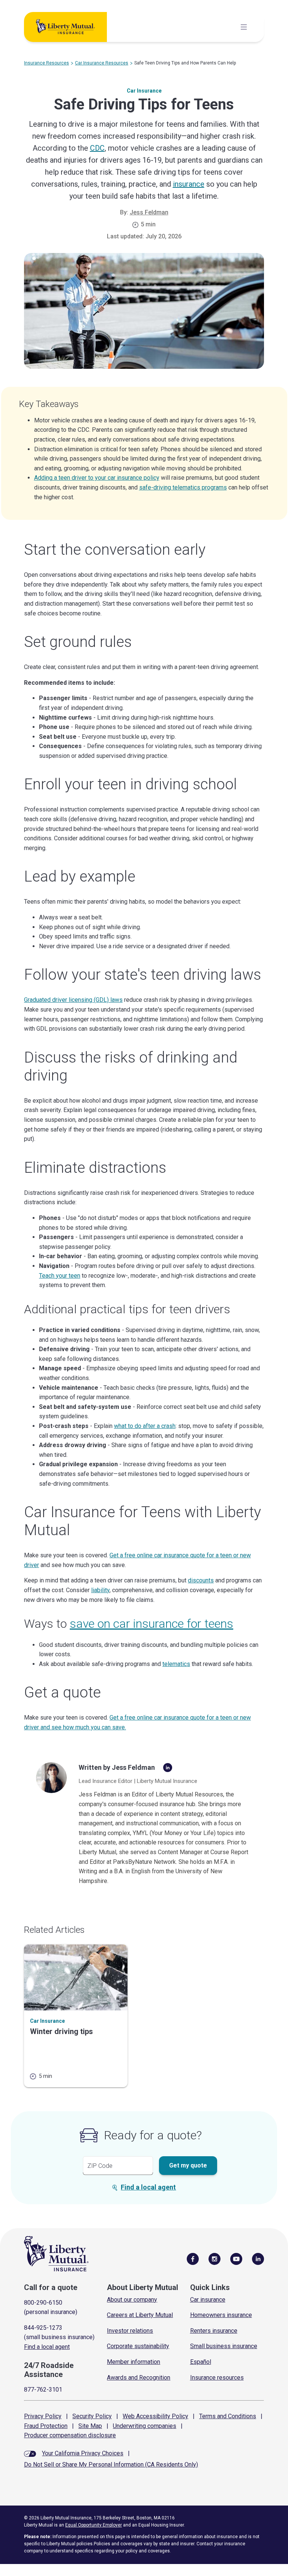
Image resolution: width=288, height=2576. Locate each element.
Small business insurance (224, 2346)
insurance (189, 184)
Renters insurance (214, 2331)
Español (201, 2362)
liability (100, 1590)
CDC (97, 148)
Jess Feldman (149, 212)
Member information (133, 2362)
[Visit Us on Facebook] (193, 2259)
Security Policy (92, 2416)
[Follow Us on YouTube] (236, 2259)
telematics (176, 1664)
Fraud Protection (46, 2426)
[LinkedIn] (168, 1768)
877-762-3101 (43, 2390)
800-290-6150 (43, 2303)
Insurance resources (217, 2378)
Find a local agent (148, 2187)
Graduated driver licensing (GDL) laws (73, 1000)
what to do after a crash (145, 1426)
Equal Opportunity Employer (94, 2525)
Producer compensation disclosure (70, 2435)
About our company (132, 2300)
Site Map (90, 2426)
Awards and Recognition (139, 2378)
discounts (201, 1580)
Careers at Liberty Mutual (140, 2315)
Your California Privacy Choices (83, 2453)
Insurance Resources (46, 63)
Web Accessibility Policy (155, 2416)
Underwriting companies (145, 2426)
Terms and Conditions (228, 2416)
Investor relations (130, 2331)
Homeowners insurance (221, 2315)
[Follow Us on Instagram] (214, 2259)
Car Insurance (144, 91)
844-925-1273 (43, 2328)
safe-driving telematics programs (183, 487)
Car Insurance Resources (102, 63)
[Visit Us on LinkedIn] (258, 2259)
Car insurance (208, 2300)
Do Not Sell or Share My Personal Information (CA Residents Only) (111, 2464)
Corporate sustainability (138, 2346)
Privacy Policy (43, 2416)
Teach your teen (60, 1276)
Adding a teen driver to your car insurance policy (97, 478)
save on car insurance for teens (151, 1624)
